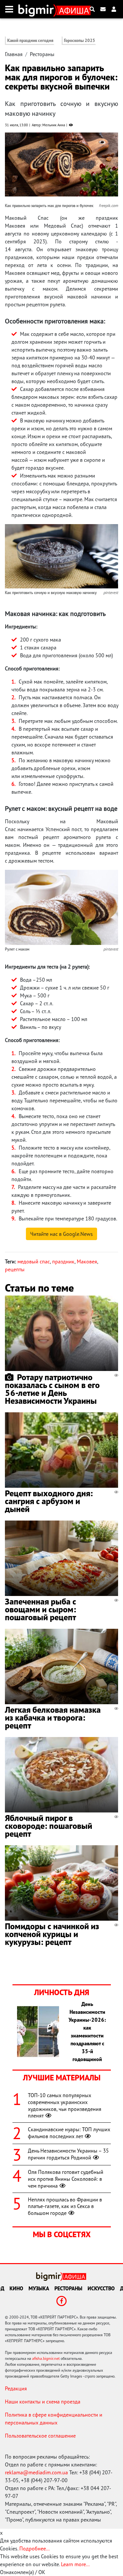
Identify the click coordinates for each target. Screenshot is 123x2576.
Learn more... (75, 2564)
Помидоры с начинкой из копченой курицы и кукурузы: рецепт (52, 1934)
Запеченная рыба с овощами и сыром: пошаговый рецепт (41, 1609)
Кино (16, 2288)
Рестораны (42, 54)
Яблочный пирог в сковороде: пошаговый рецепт (49, 1826)
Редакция (16, 2388)
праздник (63, 1261)
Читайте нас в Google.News (61, 1234)
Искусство (101, 2288)
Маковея (87, 1261)
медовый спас (34, 1261)
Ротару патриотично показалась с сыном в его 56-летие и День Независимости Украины (52, 1389)
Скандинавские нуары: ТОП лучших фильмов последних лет (69, 2133)
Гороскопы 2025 (80, 41)
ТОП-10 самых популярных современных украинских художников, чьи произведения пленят (65, 2105)
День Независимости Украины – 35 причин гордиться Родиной (68, 2154)
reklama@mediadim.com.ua (36, 2472)
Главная (14, 54)
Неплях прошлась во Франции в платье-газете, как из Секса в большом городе (65, 2206)
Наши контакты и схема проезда (43, 2402)
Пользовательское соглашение (40, 2436)
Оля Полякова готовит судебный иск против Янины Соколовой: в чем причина (66, 2179)
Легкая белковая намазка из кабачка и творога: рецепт (53, 1717)
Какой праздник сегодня (30, 41)
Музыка (39, 2288)
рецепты (15, 1269)
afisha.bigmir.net (46, 2358)
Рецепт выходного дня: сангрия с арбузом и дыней (49, 1501)
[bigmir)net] (38, 9)
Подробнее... (34, 2548)
